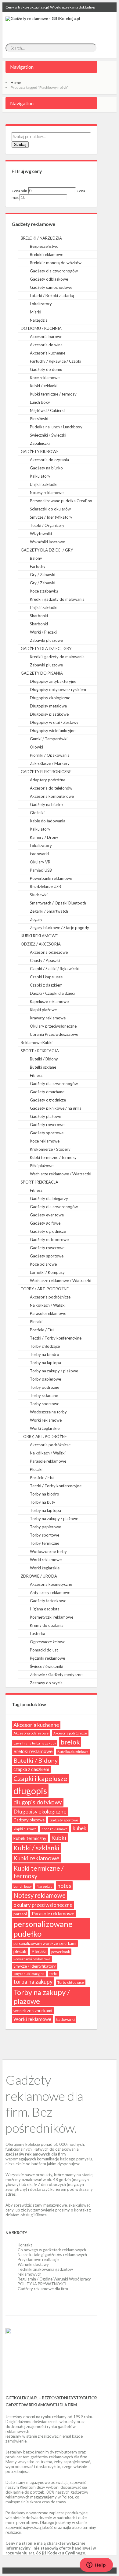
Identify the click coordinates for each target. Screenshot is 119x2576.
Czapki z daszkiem (46, 985)
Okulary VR (40, 862)
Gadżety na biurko (46, 468)
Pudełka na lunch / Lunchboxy (56, 427)
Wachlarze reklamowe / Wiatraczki (61, 1174)
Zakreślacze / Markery (50, 763)
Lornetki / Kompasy (47, 1272)
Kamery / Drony (44, 837)
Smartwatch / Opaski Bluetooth (58, 903)
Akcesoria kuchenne (48, 353)
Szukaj (20, 145)
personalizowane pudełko (43, 1929)
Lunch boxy (40, 402)
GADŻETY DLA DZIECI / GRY (47, 550)
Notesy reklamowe (47, 493)
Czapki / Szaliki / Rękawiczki (55, 969)
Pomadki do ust (44, 1650)
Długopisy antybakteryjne (53, 681)
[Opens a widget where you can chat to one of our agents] (96, 2565)
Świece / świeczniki (47, 1666)
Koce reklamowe (45, 378)
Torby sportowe (45, 1404)
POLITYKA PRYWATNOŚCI (42, 2284)
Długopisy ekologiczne (50, 698)
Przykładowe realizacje (38, 2260)
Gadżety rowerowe (47, 1125)
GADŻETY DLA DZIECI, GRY (46, 648)
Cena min (19, 191)
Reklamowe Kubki (37, 1043)
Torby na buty (43, 1502)
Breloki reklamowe (47, 254)
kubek (79, 1828)
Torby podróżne (45, 1387)
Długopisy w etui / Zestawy (54, 722)
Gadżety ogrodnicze (48, 1100)
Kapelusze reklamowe (49, 1001)
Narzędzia (39, 320)
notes (64, 1886)
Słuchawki (39, 895)
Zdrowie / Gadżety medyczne (56, 1675)
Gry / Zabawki (43, 575)
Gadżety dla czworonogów (54, 271)
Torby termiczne (45, 1543)
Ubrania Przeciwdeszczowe (54, 1034)
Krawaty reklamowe (48, 1018)
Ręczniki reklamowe (47, 1658)
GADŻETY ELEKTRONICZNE (46, 772)
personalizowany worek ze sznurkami (45, 1943)
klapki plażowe (25, 1829)
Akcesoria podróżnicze (50, 1297)
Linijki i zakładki (44, 484)
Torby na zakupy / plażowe (54, 1371)
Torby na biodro (45, 1354)
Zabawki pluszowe (46, 640)
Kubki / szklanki (44, 386)
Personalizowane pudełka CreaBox (61, 501)
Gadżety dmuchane (47, 1092)
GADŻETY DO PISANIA (42, 673)
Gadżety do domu (46, 369)
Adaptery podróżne (48, 780)
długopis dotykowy (38, 1802)
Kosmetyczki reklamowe (52, 1617)
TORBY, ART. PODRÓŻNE (44, 1437)
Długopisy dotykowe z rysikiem (58, 690)
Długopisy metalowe (48, 706)
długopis (30, 1791)
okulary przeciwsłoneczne (43, 1905)
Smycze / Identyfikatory (51, 517)
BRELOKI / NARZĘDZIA (41, 238)
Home (16, 83)
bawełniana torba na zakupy (35, 1743)
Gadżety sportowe (47, 1133)
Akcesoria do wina (46, 345)
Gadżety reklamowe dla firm (43, 2289)
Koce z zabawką (44, 591)
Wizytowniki (41, 534)
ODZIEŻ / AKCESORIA (41, 944)
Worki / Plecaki (43, 632)
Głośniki (37, 813)
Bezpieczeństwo (44, 246)
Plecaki (36, 1322)
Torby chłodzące (45, 1346)
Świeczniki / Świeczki (48, 435)
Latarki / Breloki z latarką (52, 296)
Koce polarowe (43, 1264)
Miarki (36, 312)
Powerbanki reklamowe (51, 878)
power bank (61, 1952)
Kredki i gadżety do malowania (57, 599)
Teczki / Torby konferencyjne (56, 1338)
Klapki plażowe (43, 1010)
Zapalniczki (40, 443)
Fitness (36, 1075)
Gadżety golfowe (45, 1223)
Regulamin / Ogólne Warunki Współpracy (54, 2279)
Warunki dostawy (33, 2264)
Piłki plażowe (42, 1166)
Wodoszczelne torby (48, 1412)
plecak (20, 1951)
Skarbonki (39, 616)
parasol (20, 1914)
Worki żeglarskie (45, 1428)
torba (54, 1974)
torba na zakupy (33, 1982)
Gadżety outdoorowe (49, 1240)
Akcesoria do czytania (49, 460)
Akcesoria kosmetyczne (51, 1584)
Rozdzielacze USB (45, 887)
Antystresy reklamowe (50, 1592)
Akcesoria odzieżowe (49, 952)
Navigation (22, 67)
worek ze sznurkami (33, 2011)
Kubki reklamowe (36, 1858)
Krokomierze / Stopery (50, 1149)
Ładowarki (39, 854)
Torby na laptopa (45, 1363)
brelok (70, 1742)
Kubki (59, 1838)
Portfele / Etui (42, 1330)
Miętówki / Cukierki (47, 410)
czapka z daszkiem (31, 1769)
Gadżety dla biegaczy (49, 1198)
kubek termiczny (30, 1838)
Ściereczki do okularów (50, 509)
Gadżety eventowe (47, 1215)
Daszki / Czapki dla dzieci (52, 993)
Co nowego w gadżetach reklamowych (52, 2250)
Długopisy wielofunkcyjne (53, 731)
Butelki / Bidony (44, 1059)
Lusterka (38, 1634)
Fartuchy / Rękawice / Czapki (56, 361)
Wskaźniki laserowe (47, 542)
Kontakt (25, 2245)
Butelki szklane (43, 1067)
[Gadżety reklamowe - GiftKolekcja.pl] (43, 25)
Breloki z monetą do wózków (56, 263)
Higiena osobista (45, 1609)
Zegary (36, 919)
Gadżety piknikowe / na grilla (56, 1108)
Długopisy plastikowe (49, 714)
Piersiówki (39, 419)
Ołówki (36, 747)
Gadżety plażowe (45, 1116)
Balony (36, 558)
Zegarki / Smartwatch (49, 911)
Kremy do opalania (47, 1625)
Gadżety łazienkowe (48, 1601)
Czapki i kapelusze (46, 977)
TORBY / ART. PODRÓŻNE (45, 1289)
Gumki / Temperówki (49, 739)
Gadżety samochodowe (51, 287)
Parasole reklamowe (48, 1313)
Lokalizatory (41, 304)
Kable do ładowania (48, 821)
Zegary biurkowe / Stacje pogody (60, 928)
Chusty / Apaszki (45, 960)
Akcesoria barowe (46, 337)
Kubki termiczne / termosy (53, 394)
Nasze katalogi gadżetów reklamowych (52, 2255)
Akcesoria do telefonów (51, 788)
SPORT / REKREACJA (40, 1051)
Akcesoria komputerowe (52, 796)
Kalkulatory (40, 476)
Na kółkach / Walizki (48, 1305)
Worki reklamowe (46, 1420)
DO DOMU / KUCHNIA (41, 328)
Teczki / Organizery (47, 525)
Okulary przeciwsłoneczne (53, 1026)
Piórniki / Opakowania (50, 755)
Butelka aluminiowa (73, 1752)
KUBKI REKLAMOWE (39, 936)
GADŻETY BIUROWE (40, 451)
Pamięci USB (41, 870)
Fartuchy (38, 566)
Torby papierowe (45, 1379)
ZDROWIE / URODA (39, 1576)
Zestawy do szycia (46, 1683)
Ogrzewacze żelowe (48, 1642)
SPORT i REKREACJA (40, 1182)
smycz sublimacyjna (29, 1974)
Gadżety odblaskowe (49, 279)
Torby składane (44, 1395)
